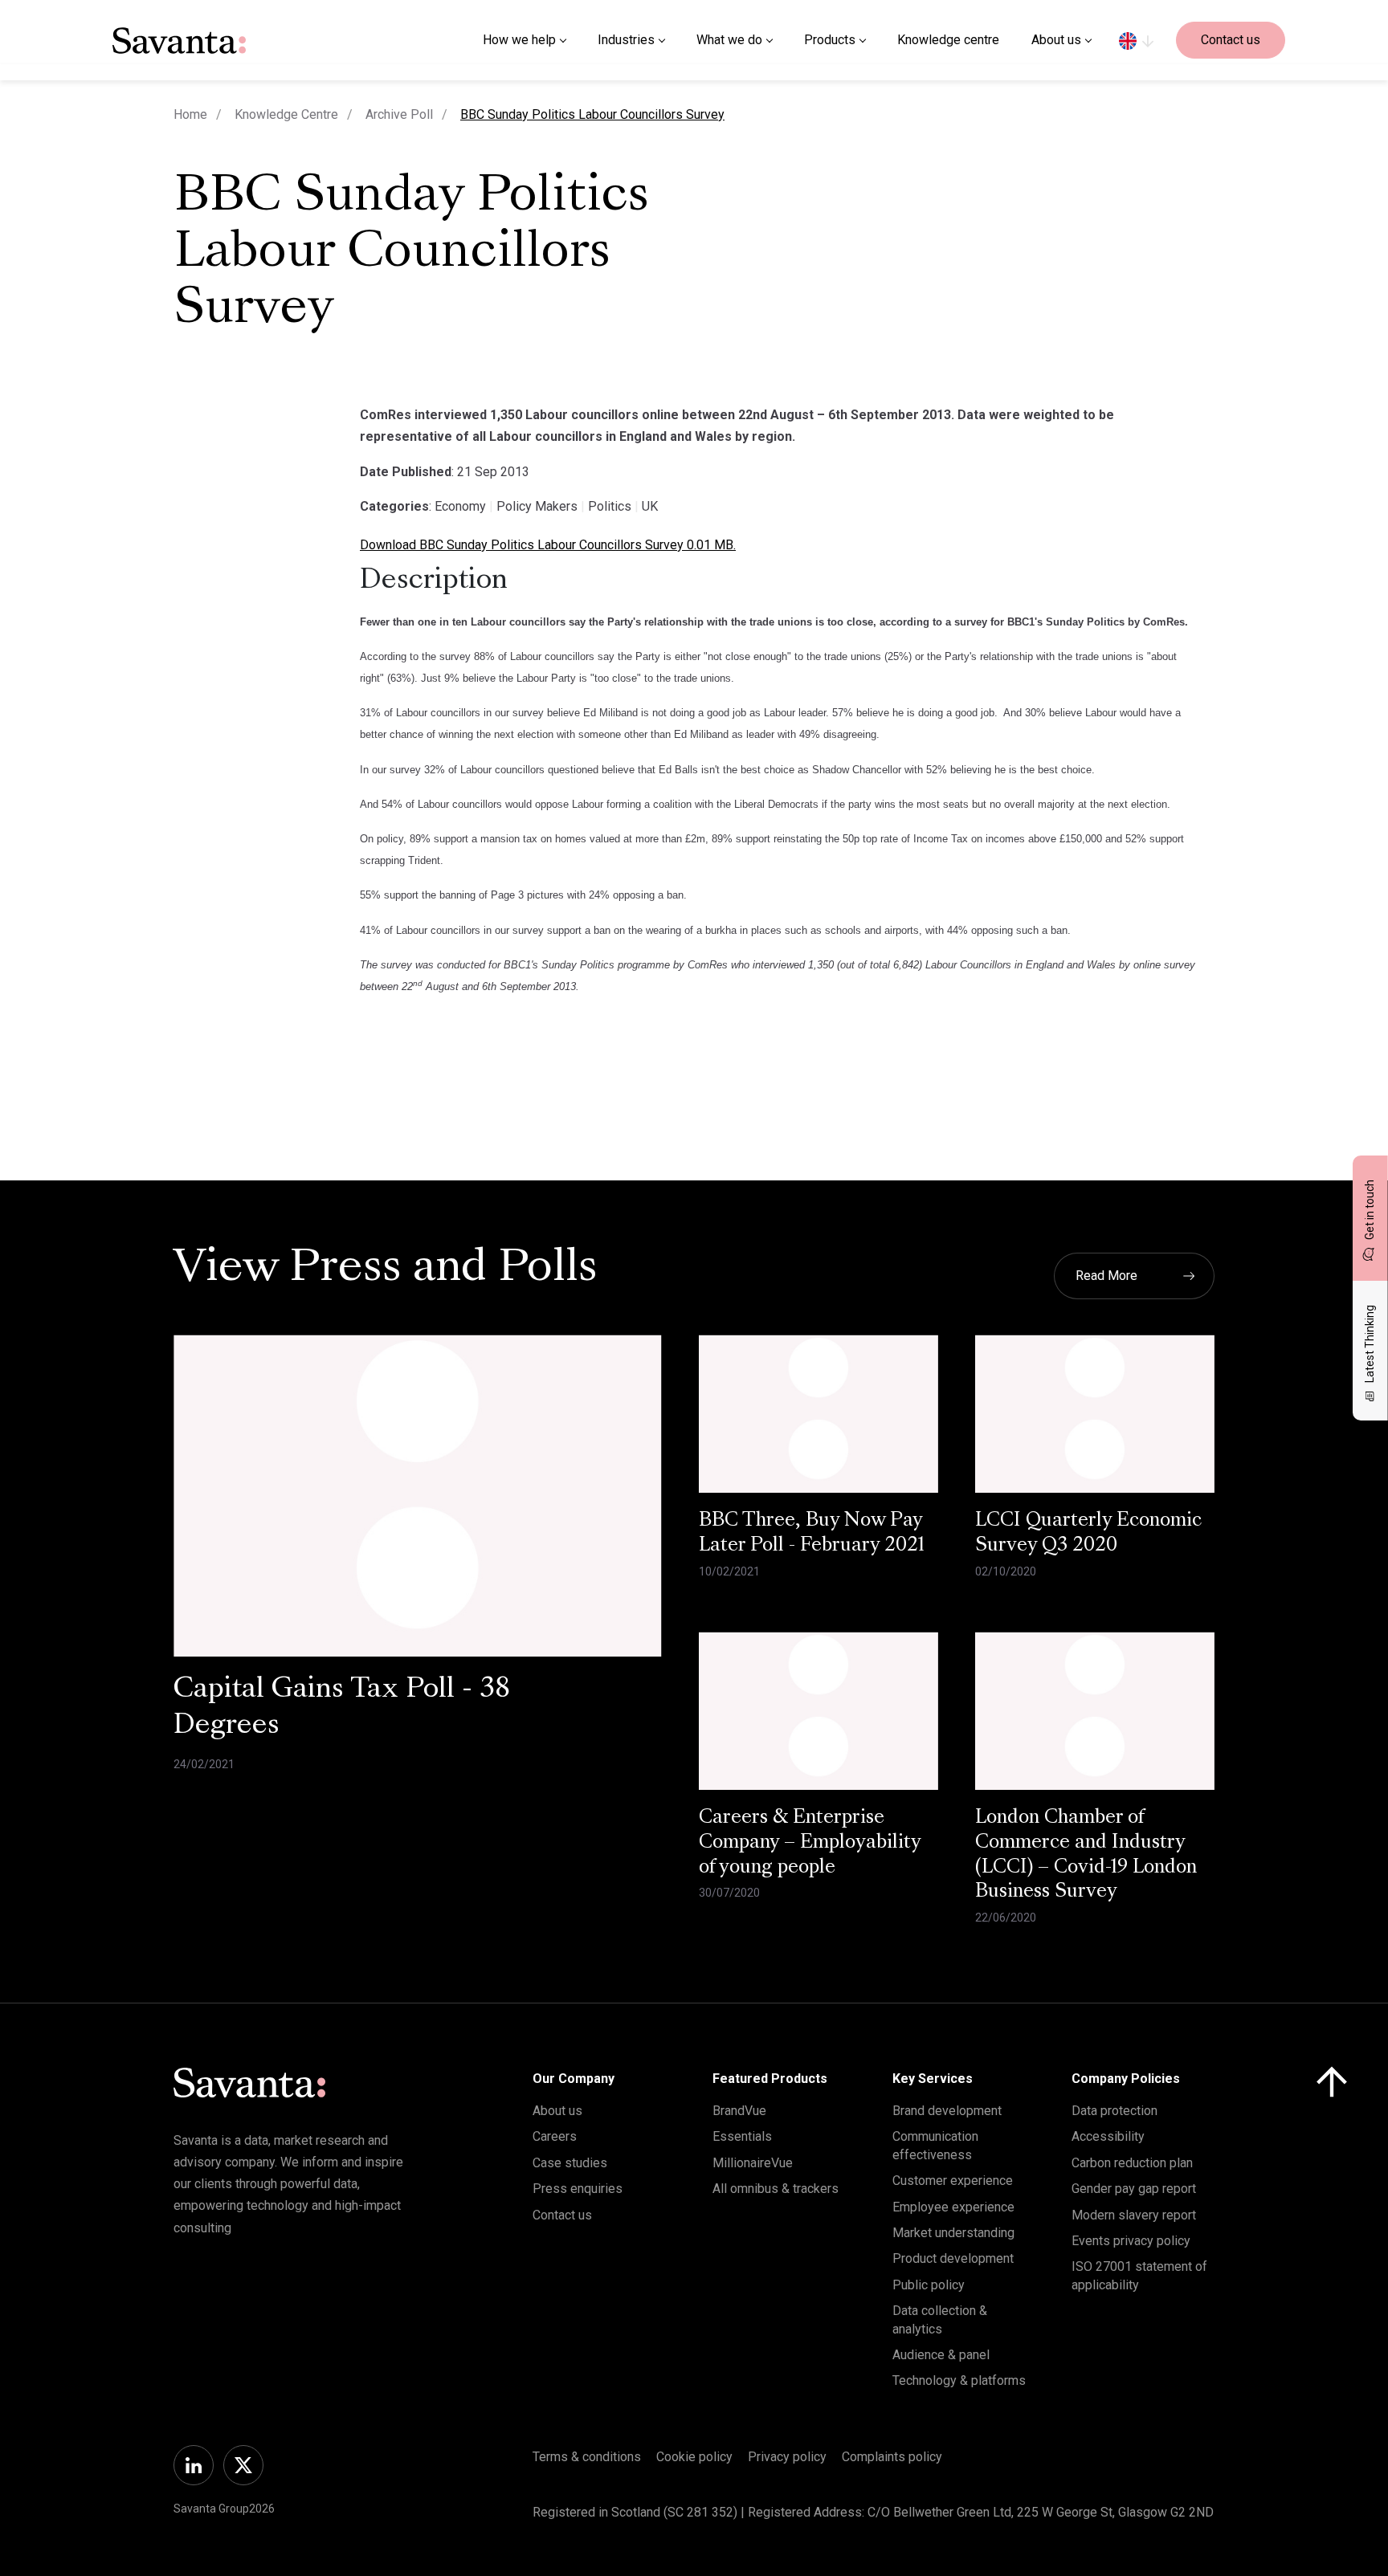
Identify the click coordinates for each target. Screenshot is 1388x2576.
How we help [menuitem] (519, 40)
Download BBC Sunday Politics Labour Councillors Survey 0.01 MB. (548, 545)
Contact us (1231, 40)
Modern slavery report (1134, 2215)
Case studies (570, 2163)
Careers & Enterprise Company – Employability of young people (810, 1843)
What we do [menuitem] (729, 40)
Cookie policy (694, 2457)
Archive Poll (399, 114)
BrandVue (739, 2111)
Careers (555, 2136)
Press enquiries (578, 2189)
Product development (953, 2258)
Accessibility (1108, 2136)
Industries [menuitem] (626, 40)
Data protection (1114, 2111)
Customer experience (953, 2181)
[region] (1136, 40)
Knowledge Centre (286, 114)
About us (557, 2111)
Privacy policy (787, 2457)
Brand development (947, 2111)
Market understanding (953, 2233)
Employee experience (953, 2207)
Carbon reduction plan (1132, 2163)
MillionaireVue (753, 2163)
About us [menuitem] (1056, 40)
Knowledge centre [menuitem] (948, 40)
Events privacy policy (1131, 2241)
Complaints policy (892, 2457)
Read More (1106, 1276)
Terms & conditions (587, 2457)
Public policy (929, 2285)
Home (190, 114)
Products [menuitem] (830, 40)
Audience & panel (941, 2355)
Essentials (742, 2136)
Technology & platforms (959, 2380)
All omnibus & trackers (776, 2189)
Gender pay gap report (1134, 2189)
